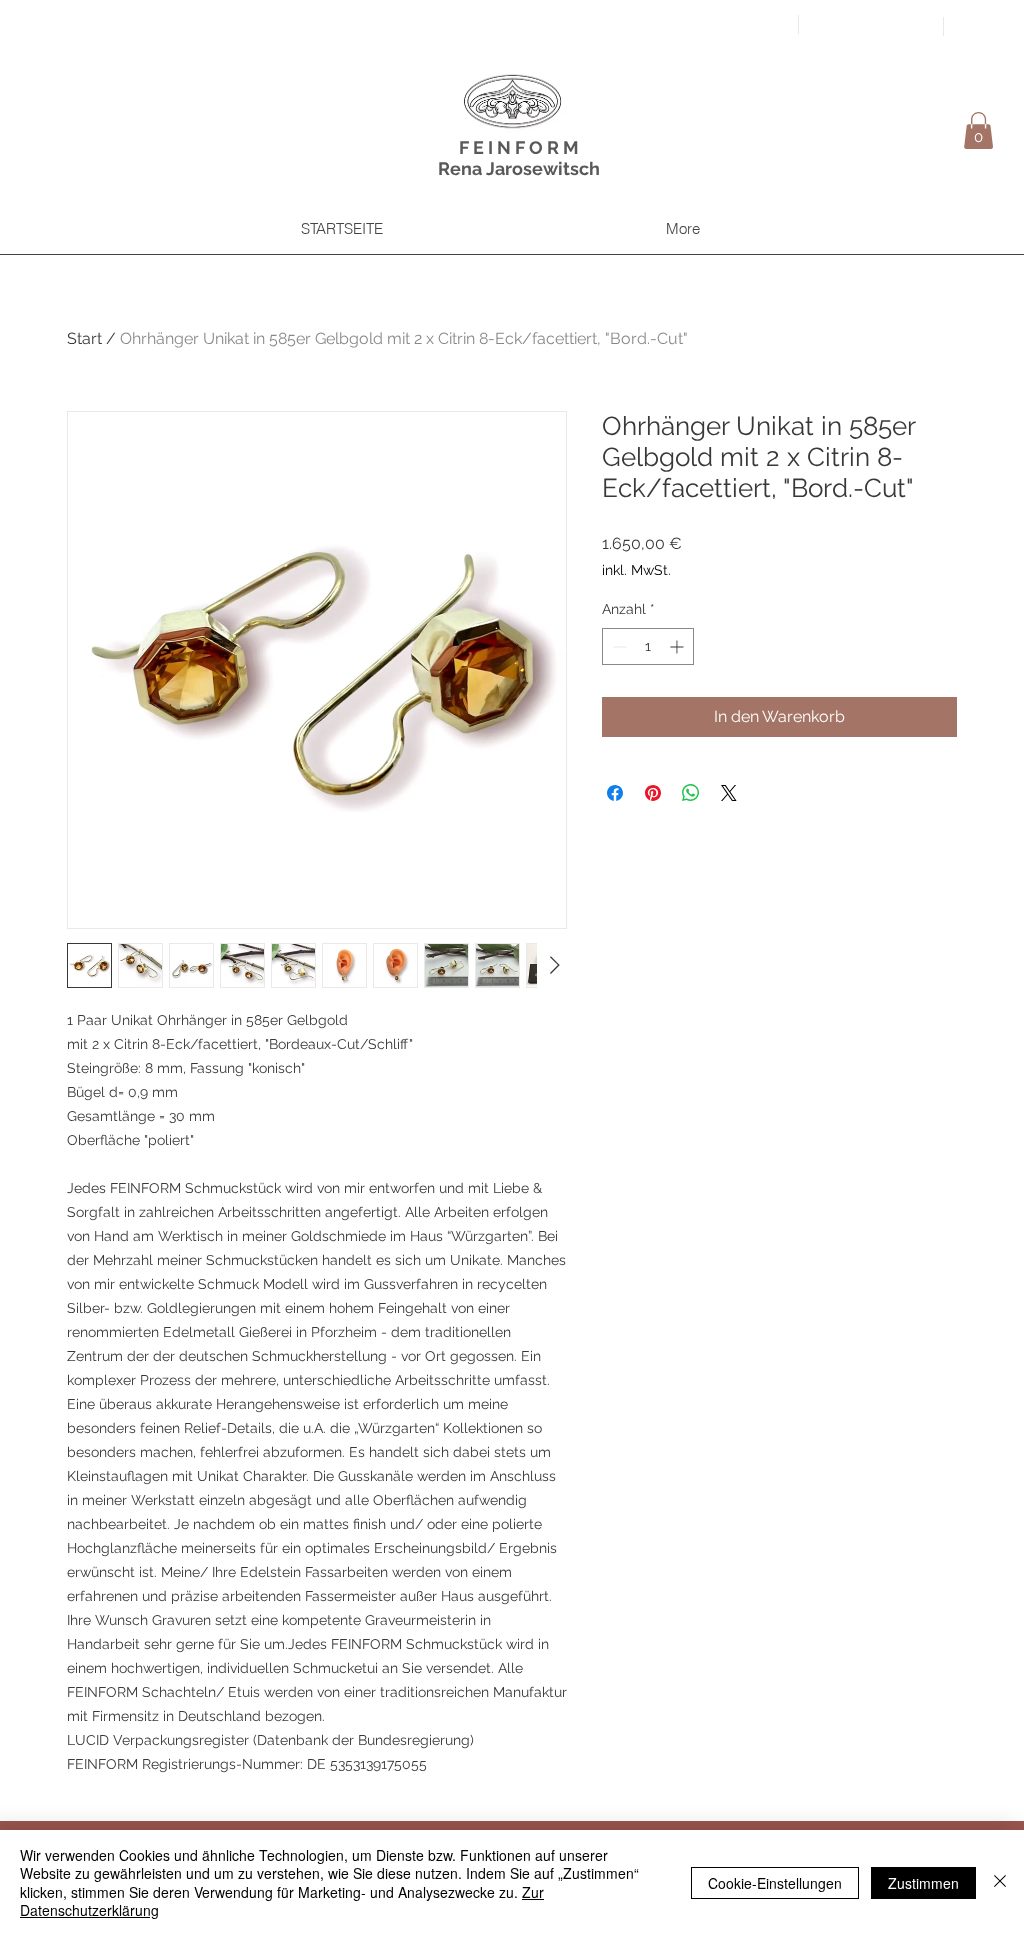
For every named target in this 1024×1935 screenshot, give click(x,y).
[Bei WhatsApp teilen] (691, 793)
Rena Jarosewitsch (519, 168)
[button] (978, 130)
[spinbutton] (648, 646)
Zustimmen (923, 1883)
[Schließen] (1000, 1882)
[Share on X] (729, 793)
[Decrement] (617, 646)
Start (84, 338)
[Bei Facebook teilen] (615, 793)
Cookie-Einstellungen (775, 1883)
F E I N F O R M (519, 147)
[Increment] (678, 646)
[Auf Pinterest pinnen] (653, 793)
